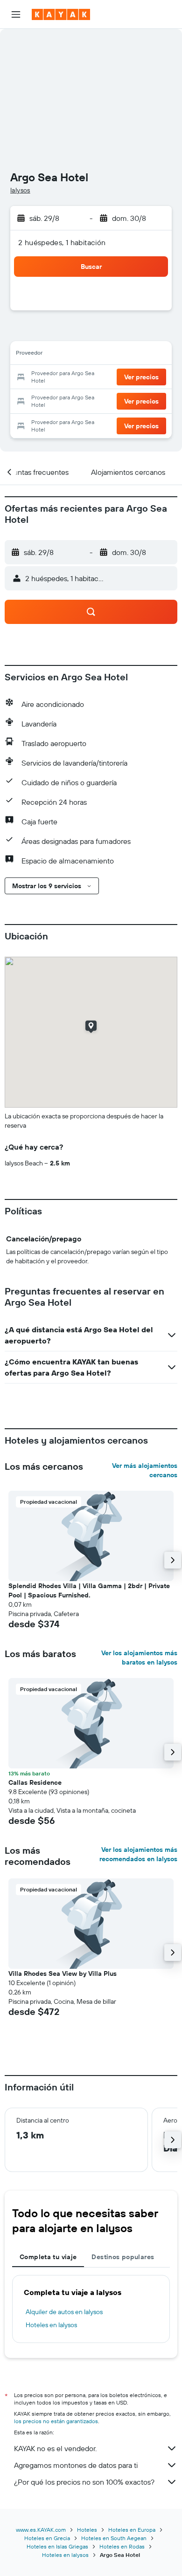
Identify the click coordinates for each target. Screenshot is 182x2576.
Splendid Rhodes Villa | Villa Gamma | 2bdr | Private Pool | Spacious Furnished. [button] (89, 1590)
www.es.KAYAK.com (41, 2530)
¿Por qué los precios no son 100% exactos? (84, 2482)
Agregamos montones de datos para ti (76, 2465)
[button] (16, 14)
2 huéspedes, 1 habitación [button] (62, 242)
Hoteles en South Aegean (114, 2538)
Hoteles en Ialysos (51, 2325)
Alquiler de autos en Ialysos (64, 2312)
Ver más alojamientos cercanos (145, 1470)
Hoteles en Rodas (122, 2546)
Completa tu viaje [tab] (48, 2257)
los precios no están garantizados (56, 2421)
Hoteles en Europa (132, 2530)
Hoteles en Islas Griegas (57, 2546)
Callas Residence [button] (35, 1782)
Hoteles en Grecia (47, 2538)
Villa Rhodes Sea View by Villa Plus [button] (63, 1973)
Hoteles (87, 2530)
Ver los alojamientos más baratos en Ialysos (139, 1658)
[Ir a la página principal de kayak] (61, 14)
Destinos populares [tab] (123, 2257)
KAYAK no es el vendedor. (55, 2448)
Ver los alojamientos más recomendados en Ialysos (138, 1854)
